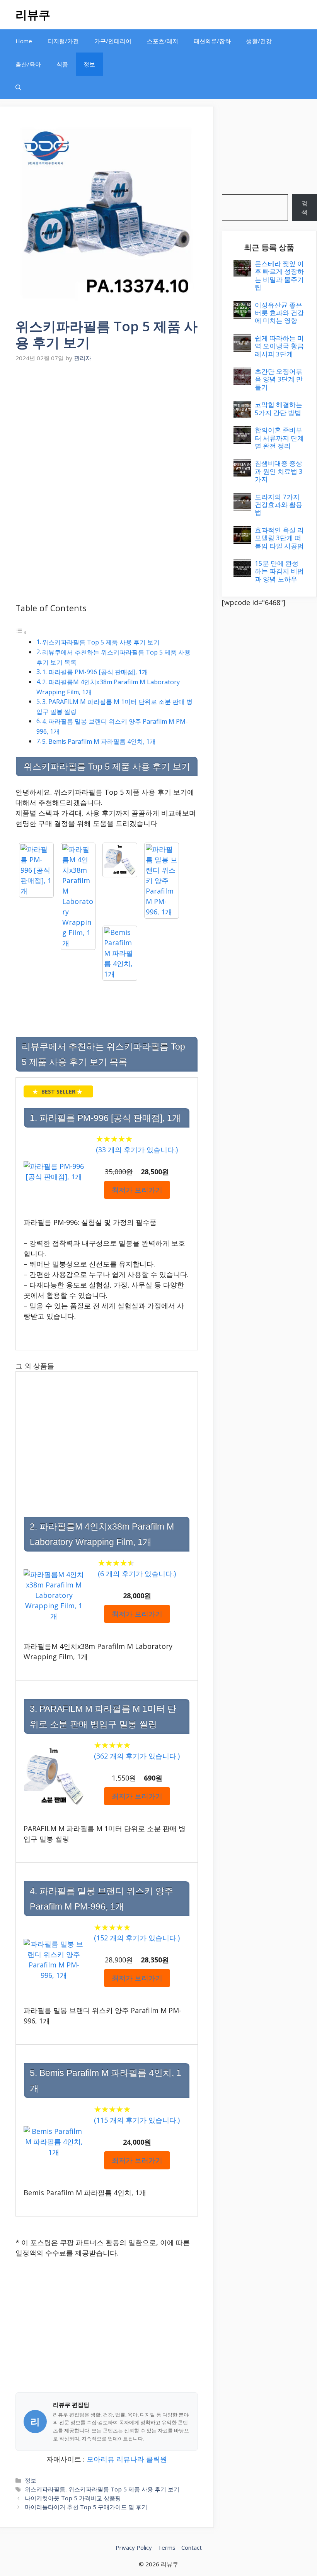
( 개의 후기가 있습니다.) (137, 1150)
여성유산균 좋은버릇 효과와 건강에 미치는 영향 (279, 313)
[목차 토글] (21, 632)
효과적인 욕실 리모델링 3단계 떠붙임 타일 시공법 (279, 538)
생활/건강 (259, 41)
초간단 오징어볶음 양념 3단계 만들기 (279, 379)
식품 (62, 64)
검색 (304, 208)
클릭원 (157, 2459)
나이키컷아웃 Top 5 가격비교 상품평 (73, 2498)
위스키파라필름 (45, 2489)
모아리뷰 (101, 2459)
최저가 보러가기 (137, 1190)
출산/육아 (28, 64)
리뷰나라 (130, 2459)
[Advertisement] (107, 423)
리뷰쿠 (33, 14)
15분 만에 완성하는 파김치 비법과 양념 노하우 (279, 571)
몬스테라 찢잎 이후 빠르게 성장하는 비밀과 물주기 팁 (279, 275)
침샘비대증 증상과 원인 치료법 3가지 (279, 471)
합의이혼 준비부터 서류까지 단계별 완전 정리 (279, 438)
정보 (89, 64)
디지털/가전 (63, 41)
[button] (18, 87)
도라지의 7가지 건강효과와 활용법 (279, 505)
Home (24, 41)
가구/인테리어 (113, 41)
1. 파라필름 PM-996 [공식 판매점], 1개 (95, 672)
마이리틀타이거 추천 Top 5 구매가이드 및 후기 (86, 2507)
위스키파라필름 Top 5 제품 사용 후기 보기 (101, 642)
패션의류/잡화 (212, 41)
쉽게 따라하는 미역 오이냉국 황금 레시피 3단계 (279, 346)
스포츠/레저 (163, 41)
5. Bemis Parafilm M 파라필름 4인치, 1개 (99, 741)
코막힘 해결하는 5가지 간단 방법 (279, 408)
